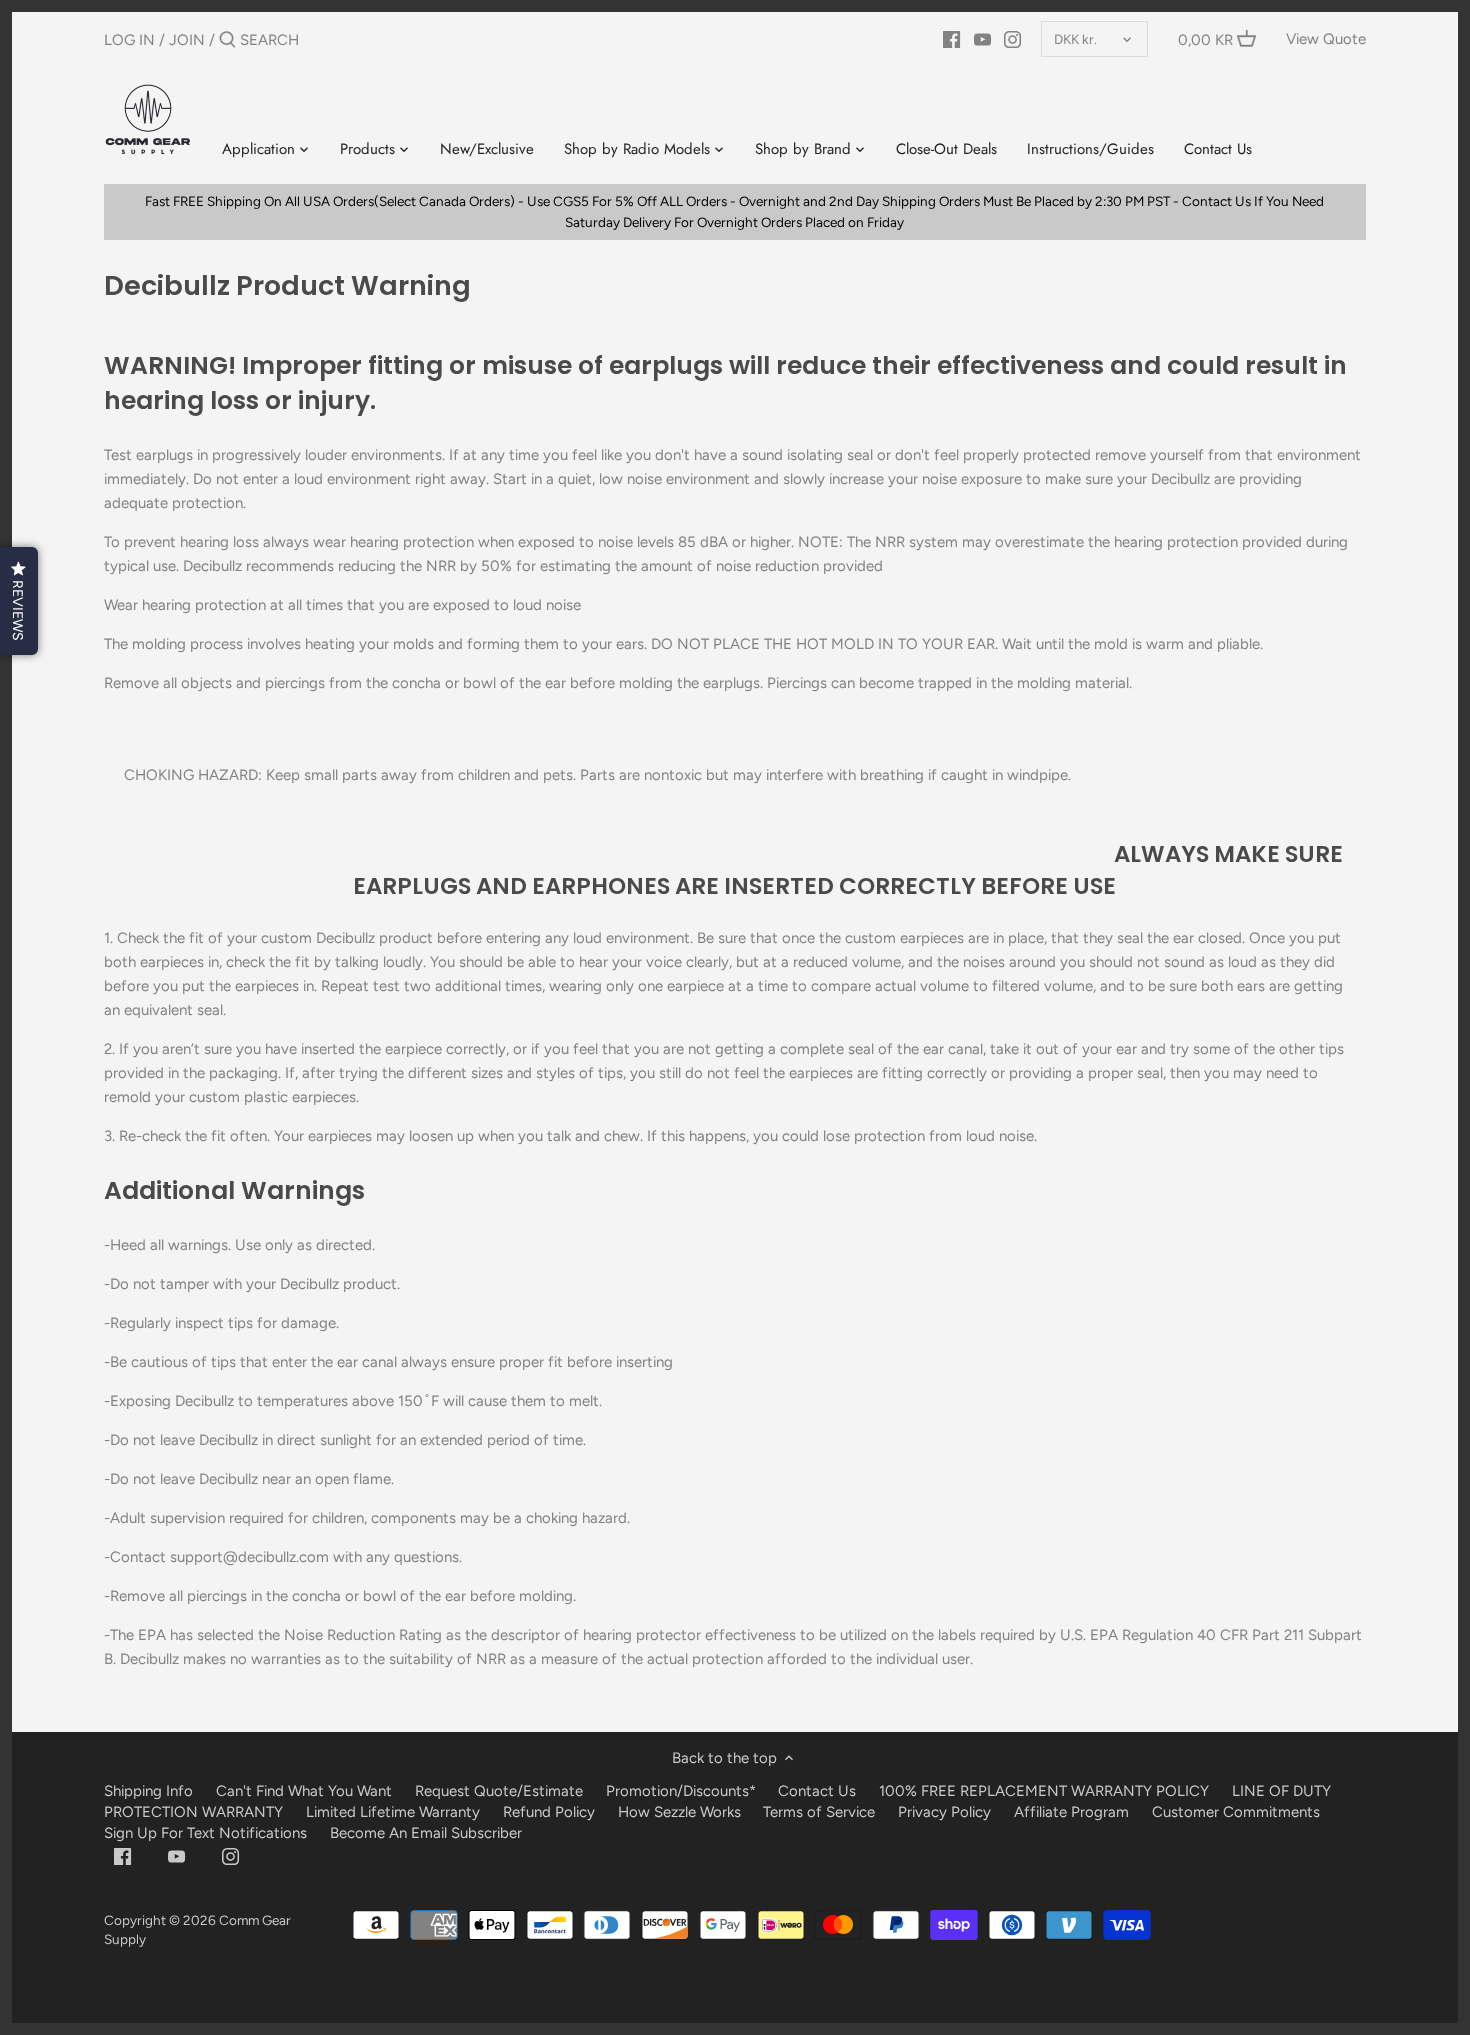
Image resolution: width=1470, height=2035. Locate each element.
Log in (129, 40)
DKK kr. (1075, 39)
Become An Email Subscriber (426, 1833)
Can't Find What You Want (304, 1791)
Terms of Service (821, 1812)
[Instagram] (1012, 39)
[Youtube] (982, 39)
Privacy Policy (944, 1812)
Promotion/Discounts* (681, 1791)
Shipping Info (148, 1791)
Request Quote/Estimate (501, 1791)
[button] (19, 601)
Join (187, 40)
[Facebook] (951, 39)
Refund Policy (549, 1812)
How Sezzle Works (679, 1812)
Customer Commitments (1236, 1812)
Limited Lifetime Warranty (393, 1812)
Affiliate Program (1071, 1812)
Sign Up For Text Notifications (205, 1833)
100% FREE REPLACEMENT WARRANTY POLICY (1044, 1791)
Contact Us (817, 1791)
